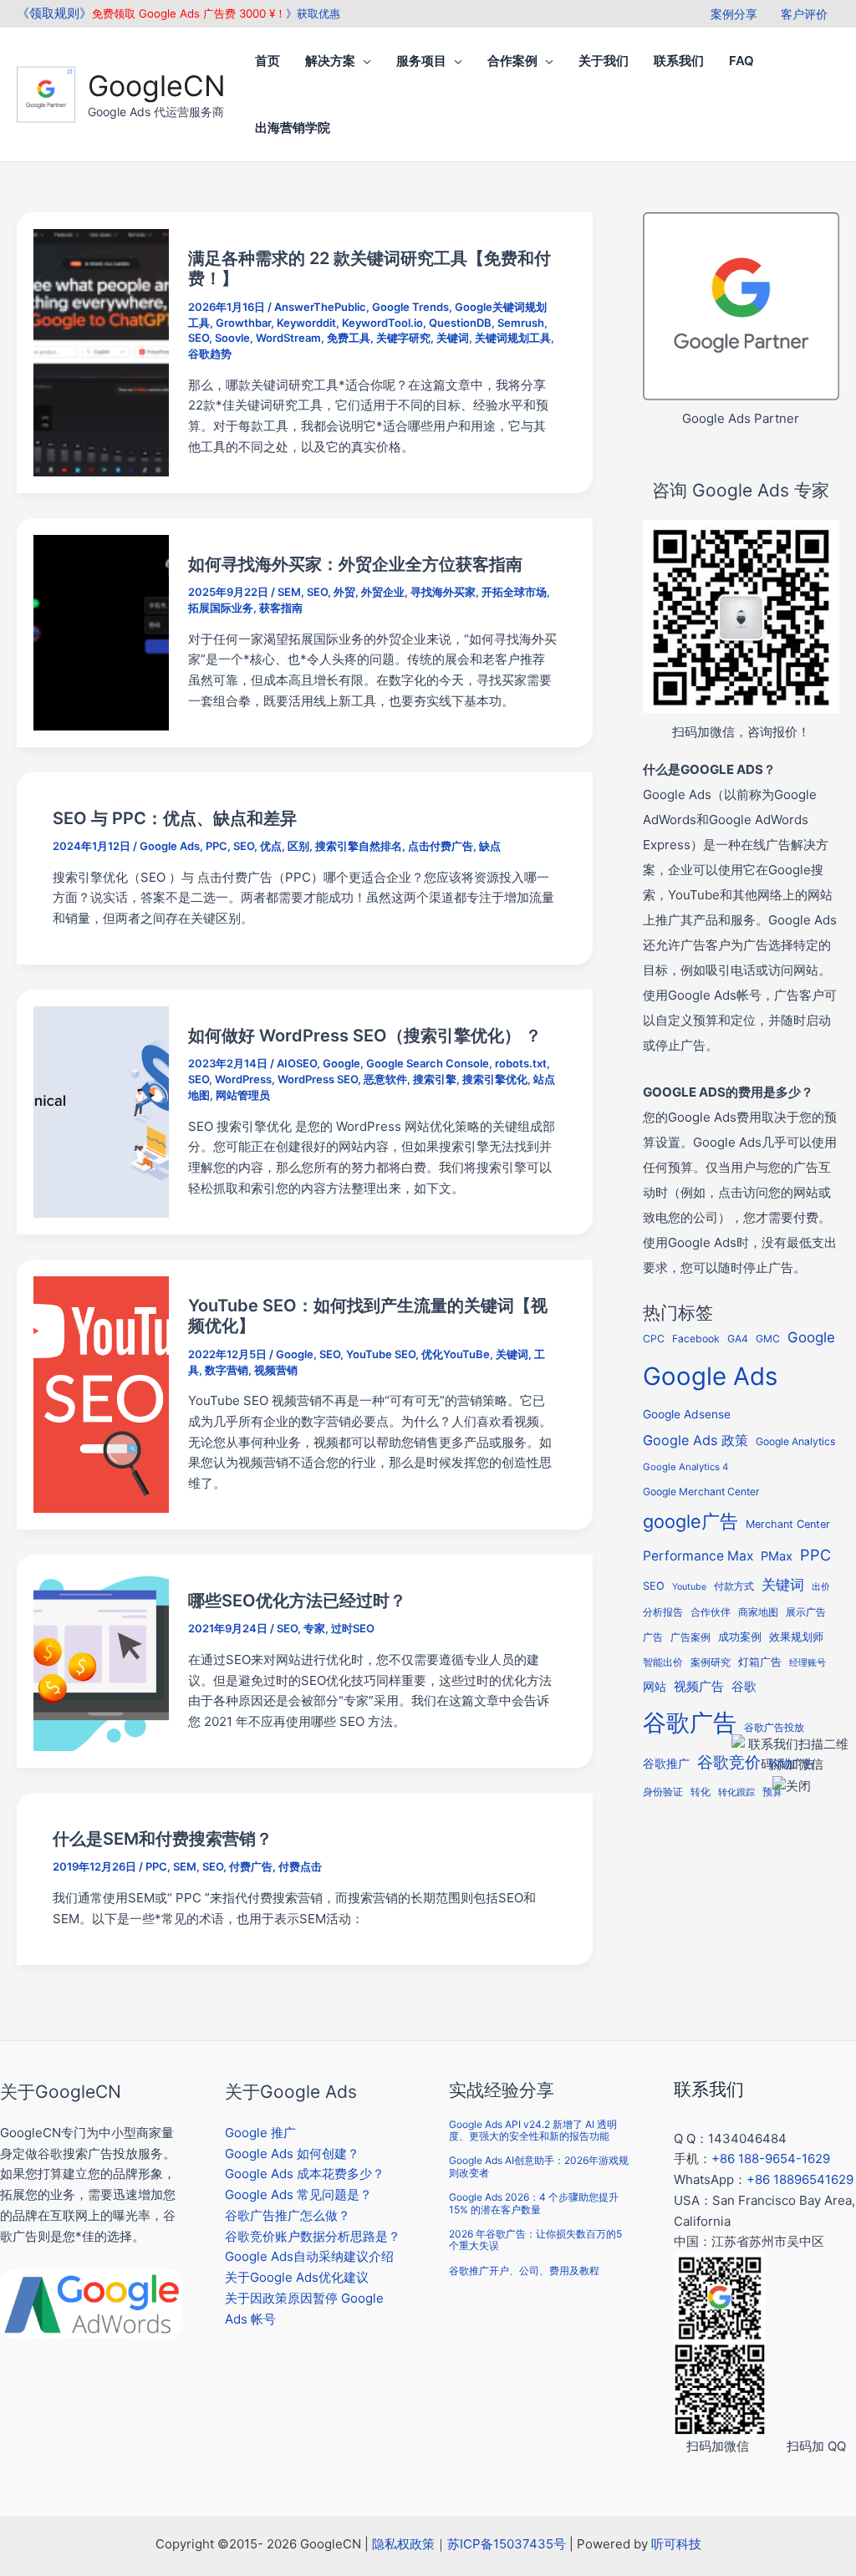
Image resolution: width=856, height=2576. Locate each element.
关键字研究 (403, 338)
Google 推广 (260, 2133)
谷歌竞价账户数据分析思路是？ (313, 2236)
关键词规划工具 (513, 338)
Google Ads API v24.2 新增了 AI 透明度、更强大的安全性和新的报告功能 (533, 2130)
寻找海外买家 (443, 592)
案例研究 (711, 1662)
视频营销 (276, 1370)
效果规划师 (796, 1637)
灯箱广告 (760, 1662)
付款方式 (734, 1586)
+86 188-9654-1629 (771, 2159)
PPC (217, 846)
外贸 (344, 592)
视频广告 (699, 1687)
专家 (314, 1628)
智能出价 (663, 1662)
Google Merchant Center (701, 1492)
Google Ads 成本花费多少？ (305, 2174)
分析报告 (663, 1612)
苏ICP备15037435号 (507, 2544)
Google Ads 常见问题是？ (298, 2194)
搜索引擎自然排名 (359, 846)
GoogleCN (157, 86)
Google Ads (170, 846)
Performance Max (698, 1556)
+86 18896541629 (800, 2179)
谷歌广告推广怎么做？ (288, 2215)
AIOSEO (297, 1063)
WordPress (243, 1079)
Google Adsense (687, 1414)
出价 (821, 1587)
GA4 (738, 1339)
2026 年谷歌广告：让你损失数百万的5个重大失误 (535, 2240)
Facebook (696, 1339)
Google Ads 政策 (695, 1440)
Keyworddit (306, 323)
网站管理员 (243, 1095)
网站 (655, 1687)
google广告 (690, 1521)
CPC (654, 1339)
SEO (199, 338)
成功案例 (740, 1637)
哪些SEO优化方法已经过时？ (297, 1601)
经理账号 (808, 1663)
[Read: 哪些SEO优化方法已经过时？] (101, 1660)
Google (341, 1063)
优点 (271, 846)
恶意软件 (385, 1079)
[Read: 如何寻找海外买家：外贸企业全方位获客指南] (101, 631)
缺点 (490, 846)
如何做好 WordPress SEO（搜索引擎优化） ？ (365, 1036)
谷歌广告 (690, 1723)
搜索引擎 (435, 1079)
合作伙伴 (711, 1612)
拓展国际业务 (221, 608)
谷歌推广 (666, 1763)
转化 (701, 1792)
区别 (298, 846)
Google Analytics (795, 1441)
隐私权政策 (403, 2544)
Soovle (232, 338)
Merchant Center (788, 1524)
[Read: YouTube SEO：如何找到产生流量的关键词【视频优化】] (101, 1394)
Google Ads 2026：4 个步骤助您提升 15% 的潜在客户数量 (534, 2203)
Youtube (689, 1587)
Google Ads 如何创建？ (292, 2153)
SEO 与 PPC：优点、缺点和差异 (175, 818)
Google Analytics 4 (685, 1467)
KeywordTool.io (382, 323)
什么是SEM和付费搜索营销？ (163, 1839)
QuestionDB (460, 323)
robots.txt (521, 1063)
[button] (363, 61)
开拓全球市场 (514, 592)
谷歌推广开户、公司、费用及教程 (524, 2271)
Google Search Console (428, 1063)
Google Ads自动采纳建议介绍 (309, 2256)
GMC (768, 1339)
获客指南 (281, 608)
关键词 (453, 338)
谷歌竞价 (729, 1762)
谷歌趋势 (210, 354)
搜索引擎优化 (495, 1079)
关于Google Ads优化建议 (297, 2277)
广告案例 (690, 1637)
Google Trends (410, 307)
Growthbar (243, 323)
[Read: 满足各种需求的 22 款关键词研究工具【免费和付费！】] (101, 351)
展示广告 (806, 1612)
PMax (777, 1556)
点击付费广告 (441, 846)
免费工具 (349, 338)
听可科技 (676, 2544)
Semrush (521, 323)
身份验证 (663, 1792)
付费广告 (251, 1866)
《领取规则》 (54, 13)
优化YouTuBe (456, 1354)
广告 (653, 1637)
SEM (289, 592)
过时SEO (353, 1628)
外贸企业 (383, 592)
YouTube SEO (381, 1354)
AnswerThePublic (320, 307)
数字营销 (227, 1370)
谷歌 (744, 1686)
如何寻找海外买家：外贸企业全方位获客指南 (355, 564)
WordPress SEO (318, 1079)
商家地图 (758, 1612)
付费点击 (300, 1866)
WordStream (288, 338)
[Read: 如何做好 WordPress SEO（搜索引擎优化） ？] (101, 1111)
